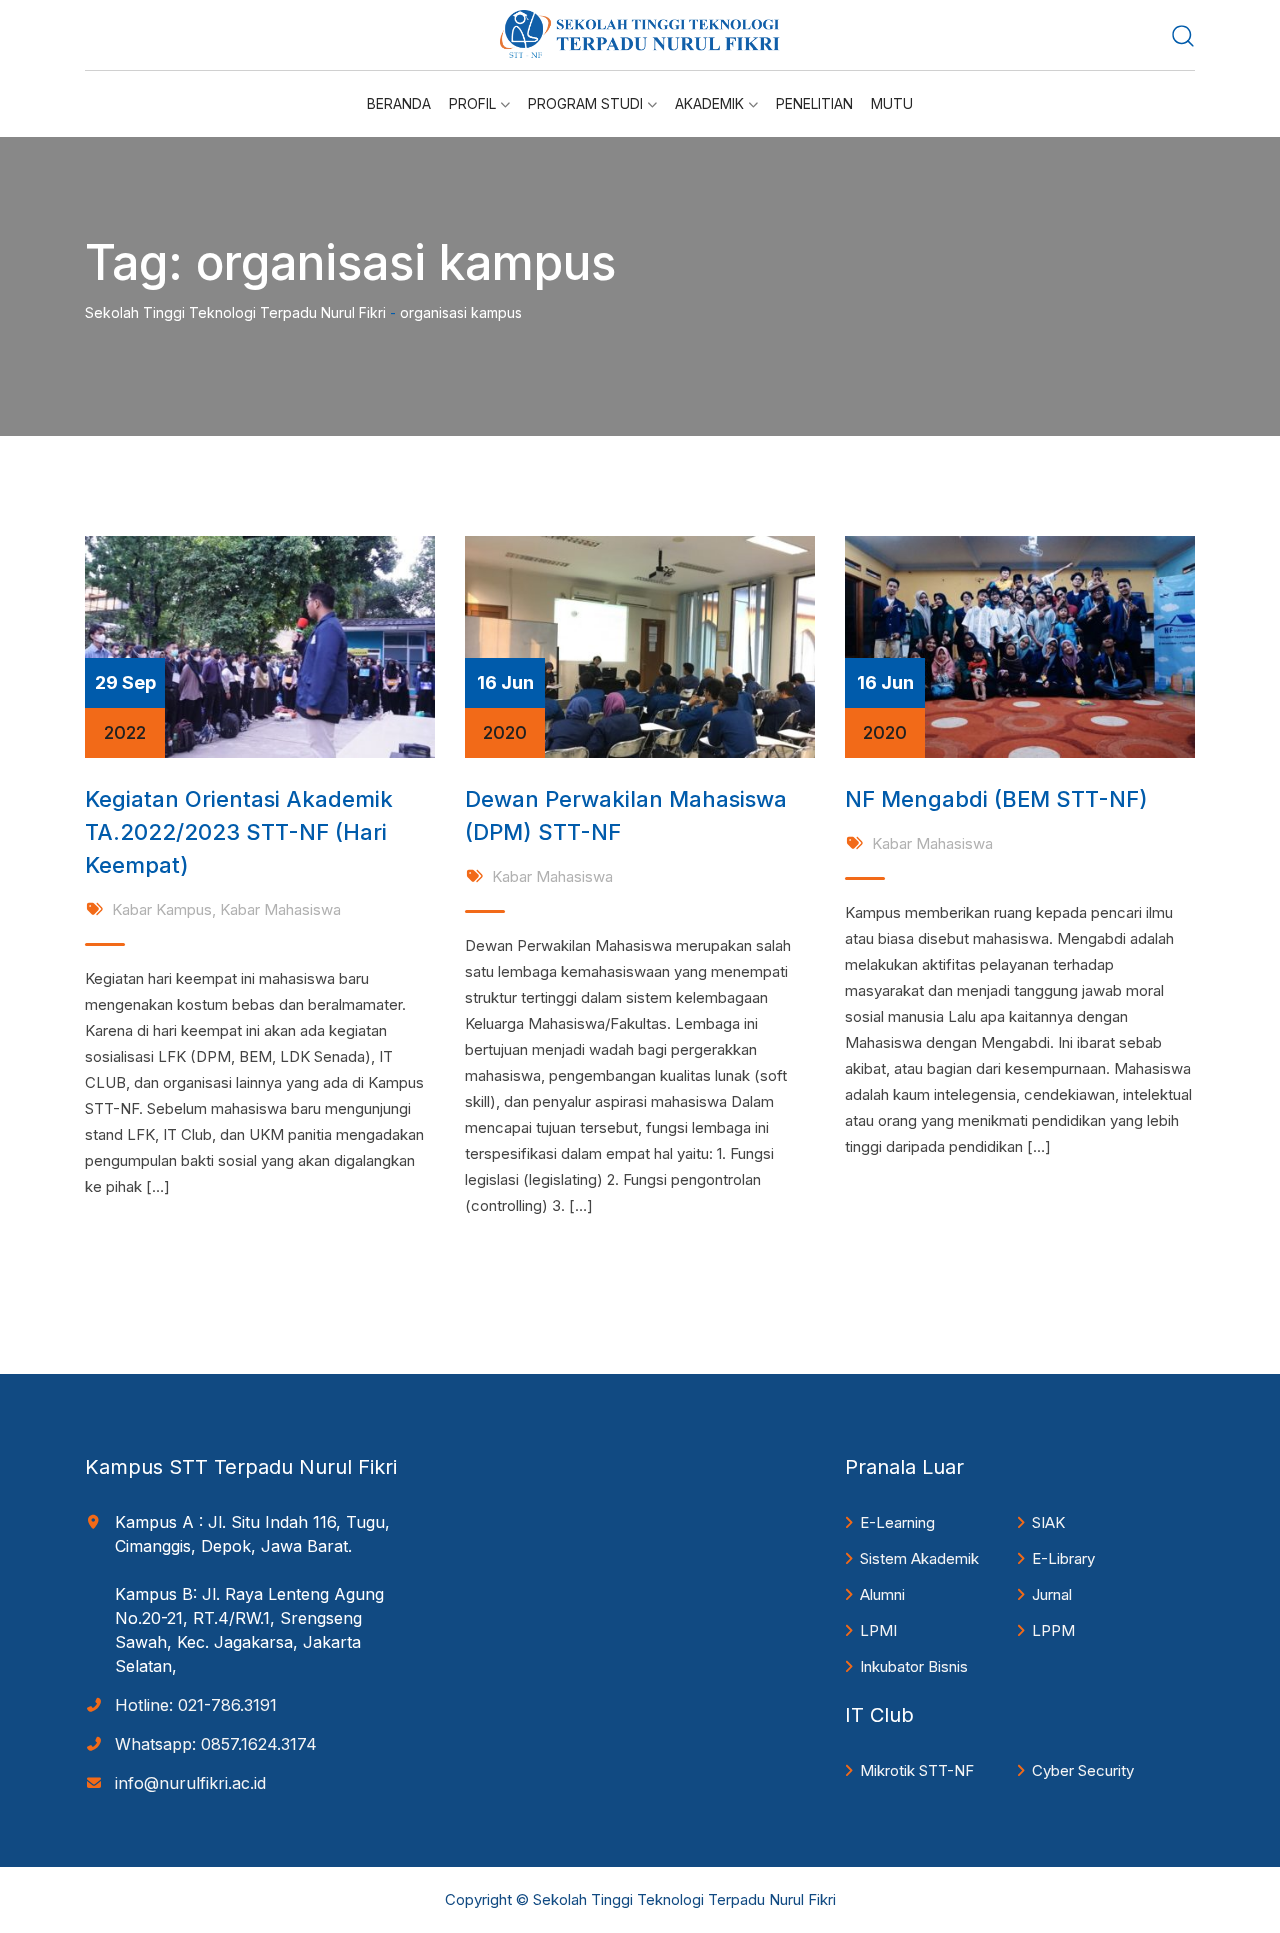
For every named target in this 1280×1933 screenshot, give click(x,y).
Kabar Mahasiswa (280, 909)
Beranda (399, 103)
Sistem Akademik (919, 1558)
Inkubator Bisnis (914, 1666)
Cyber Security (1083, 1770)
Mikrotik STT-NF (917, 1770)
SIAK (1048, 1522)
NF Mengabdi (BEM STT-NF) (996, 799)
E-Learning (897, 1522)
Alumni (882, 1594)
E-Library (1063, 1558)
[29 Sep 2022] (260, 645)
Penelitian (814, 103)
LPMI (878, 1630)
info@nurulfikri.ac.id (190, 1783)
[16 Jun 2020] (640, 645)
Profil (472, 103)
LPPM (1053, 1630)
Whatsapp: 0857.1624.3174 (216, 1744)
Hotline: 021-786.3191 (196, 1705)
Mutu (892, 103)
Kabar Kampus (162, 909)
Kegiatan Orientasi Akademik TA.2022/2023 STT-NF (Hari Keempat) (239, 832)
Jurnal (1052, 1594)
